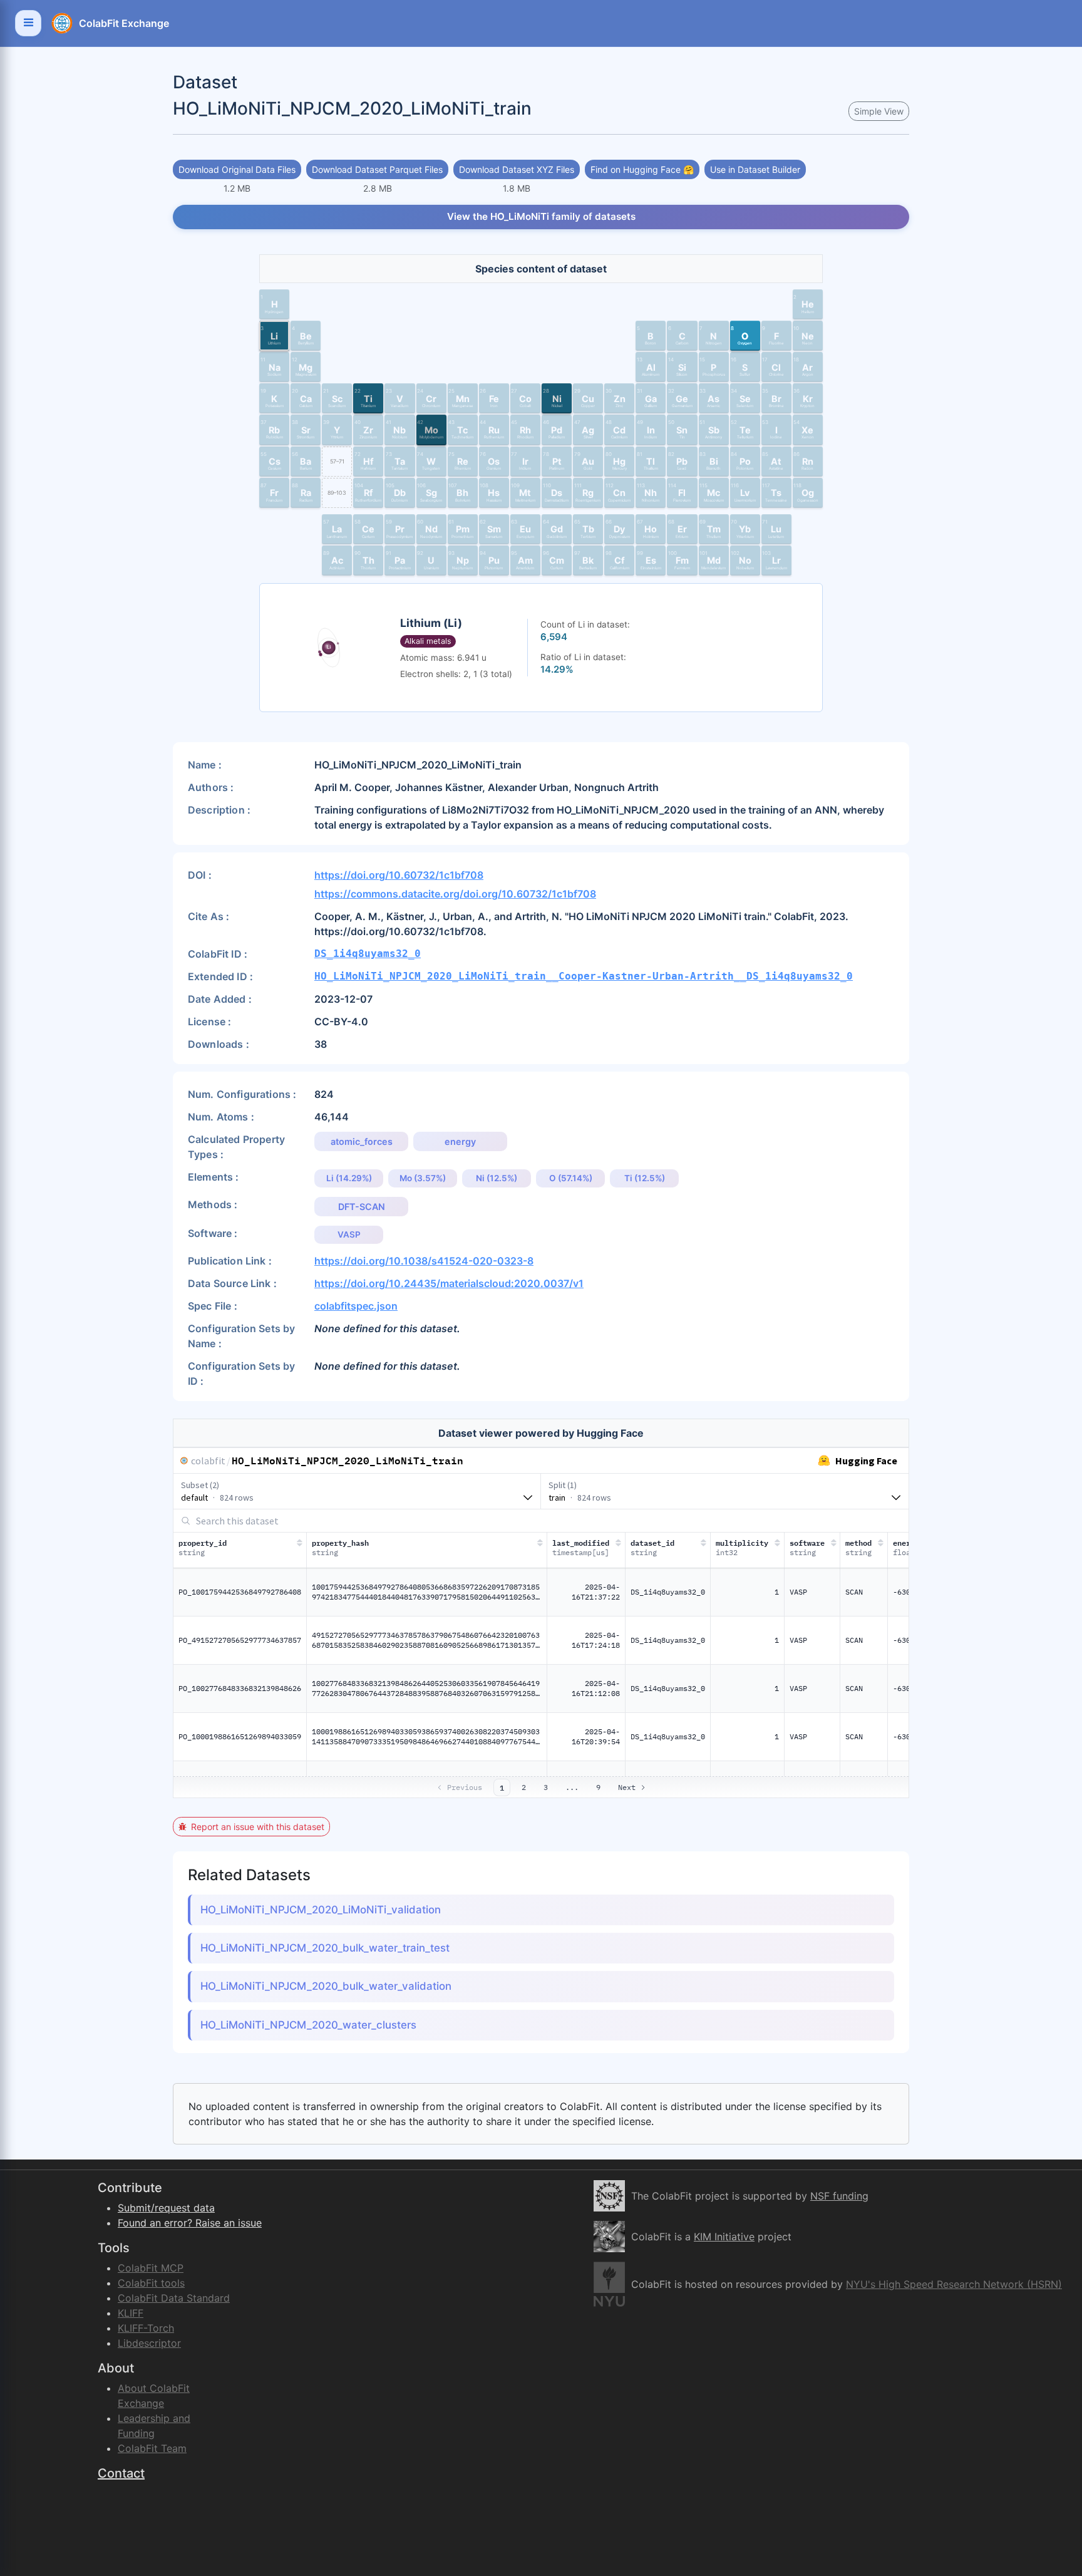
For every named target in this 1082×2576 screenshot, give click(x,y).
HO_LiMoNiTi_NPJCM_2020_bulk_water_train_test (325, 1948)
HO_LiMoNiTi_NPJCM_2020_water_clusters (308, 2025)
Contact (121, 2473)
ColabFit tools (151, 2283)
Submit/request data (166, 2208)
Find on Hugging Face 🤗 (642, 169)
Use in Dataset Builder (755, 169)
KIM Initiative (724, 2237)
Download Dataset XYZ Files (517, 169)
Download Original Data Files (237, 169)
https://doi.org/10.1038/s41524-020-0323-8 (424, 1261)
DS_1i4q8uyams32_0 (368, 954)
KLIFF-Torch (146, 2328)
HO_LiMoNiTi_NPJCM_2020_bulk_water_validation (326, 1986)
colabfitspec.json (356, 1306)
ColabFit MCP (151, 2268)
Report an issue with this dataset (258, 1827)
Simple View (879, 111)
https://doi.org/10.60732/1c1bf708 (399, 875)
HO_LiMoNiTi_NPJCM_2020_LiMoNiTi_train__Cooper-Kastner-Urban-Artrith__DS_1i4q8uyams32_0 (584, 976)
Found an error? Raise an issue (190, 2223)
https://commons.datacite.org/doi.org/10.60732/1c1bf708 (455, 894)
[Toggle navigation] (28, 23)
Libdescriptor (149, 2343)
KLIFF (131, 2313)
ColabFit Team (152, 2448)
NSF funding (839, 2196)
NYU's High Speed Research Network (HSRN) (954, 2284)
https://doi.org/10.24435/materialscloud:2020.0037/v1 (449, 1283)
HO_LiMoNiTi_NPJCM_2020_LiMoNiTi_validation (321, 1910)
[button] (274, 304)
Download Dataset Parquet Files (377, 169)
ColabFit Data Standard (174, 2298)
